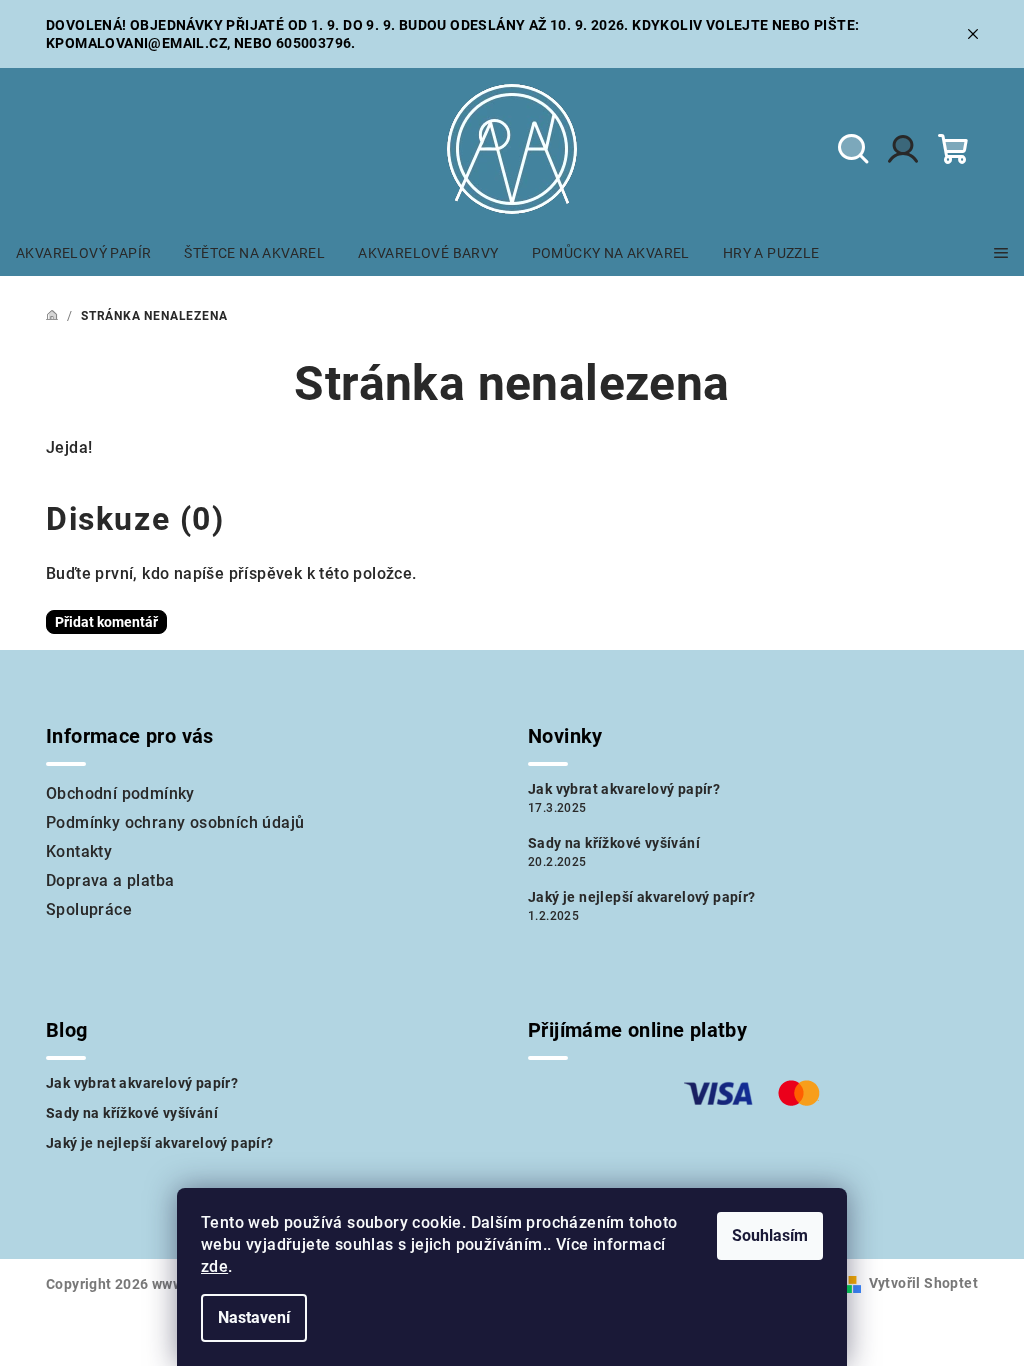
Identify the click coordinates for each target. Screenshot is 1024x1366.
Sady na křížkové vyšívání (614, 843)
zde (214, 1266)
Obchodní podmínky (120, 793)
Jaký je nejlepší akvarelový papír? (642, 897)
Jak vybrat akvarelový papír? (624, 789)
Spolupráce (89, 909)
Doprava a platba (110, 880)
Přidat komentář (106, 622)
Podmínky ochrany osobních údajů (175, 822)
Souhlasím (770, 1235)
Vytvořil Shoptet (923, 1283)
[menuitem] (83, 253)
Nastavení (254, 1317)
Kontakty (79, 851)
